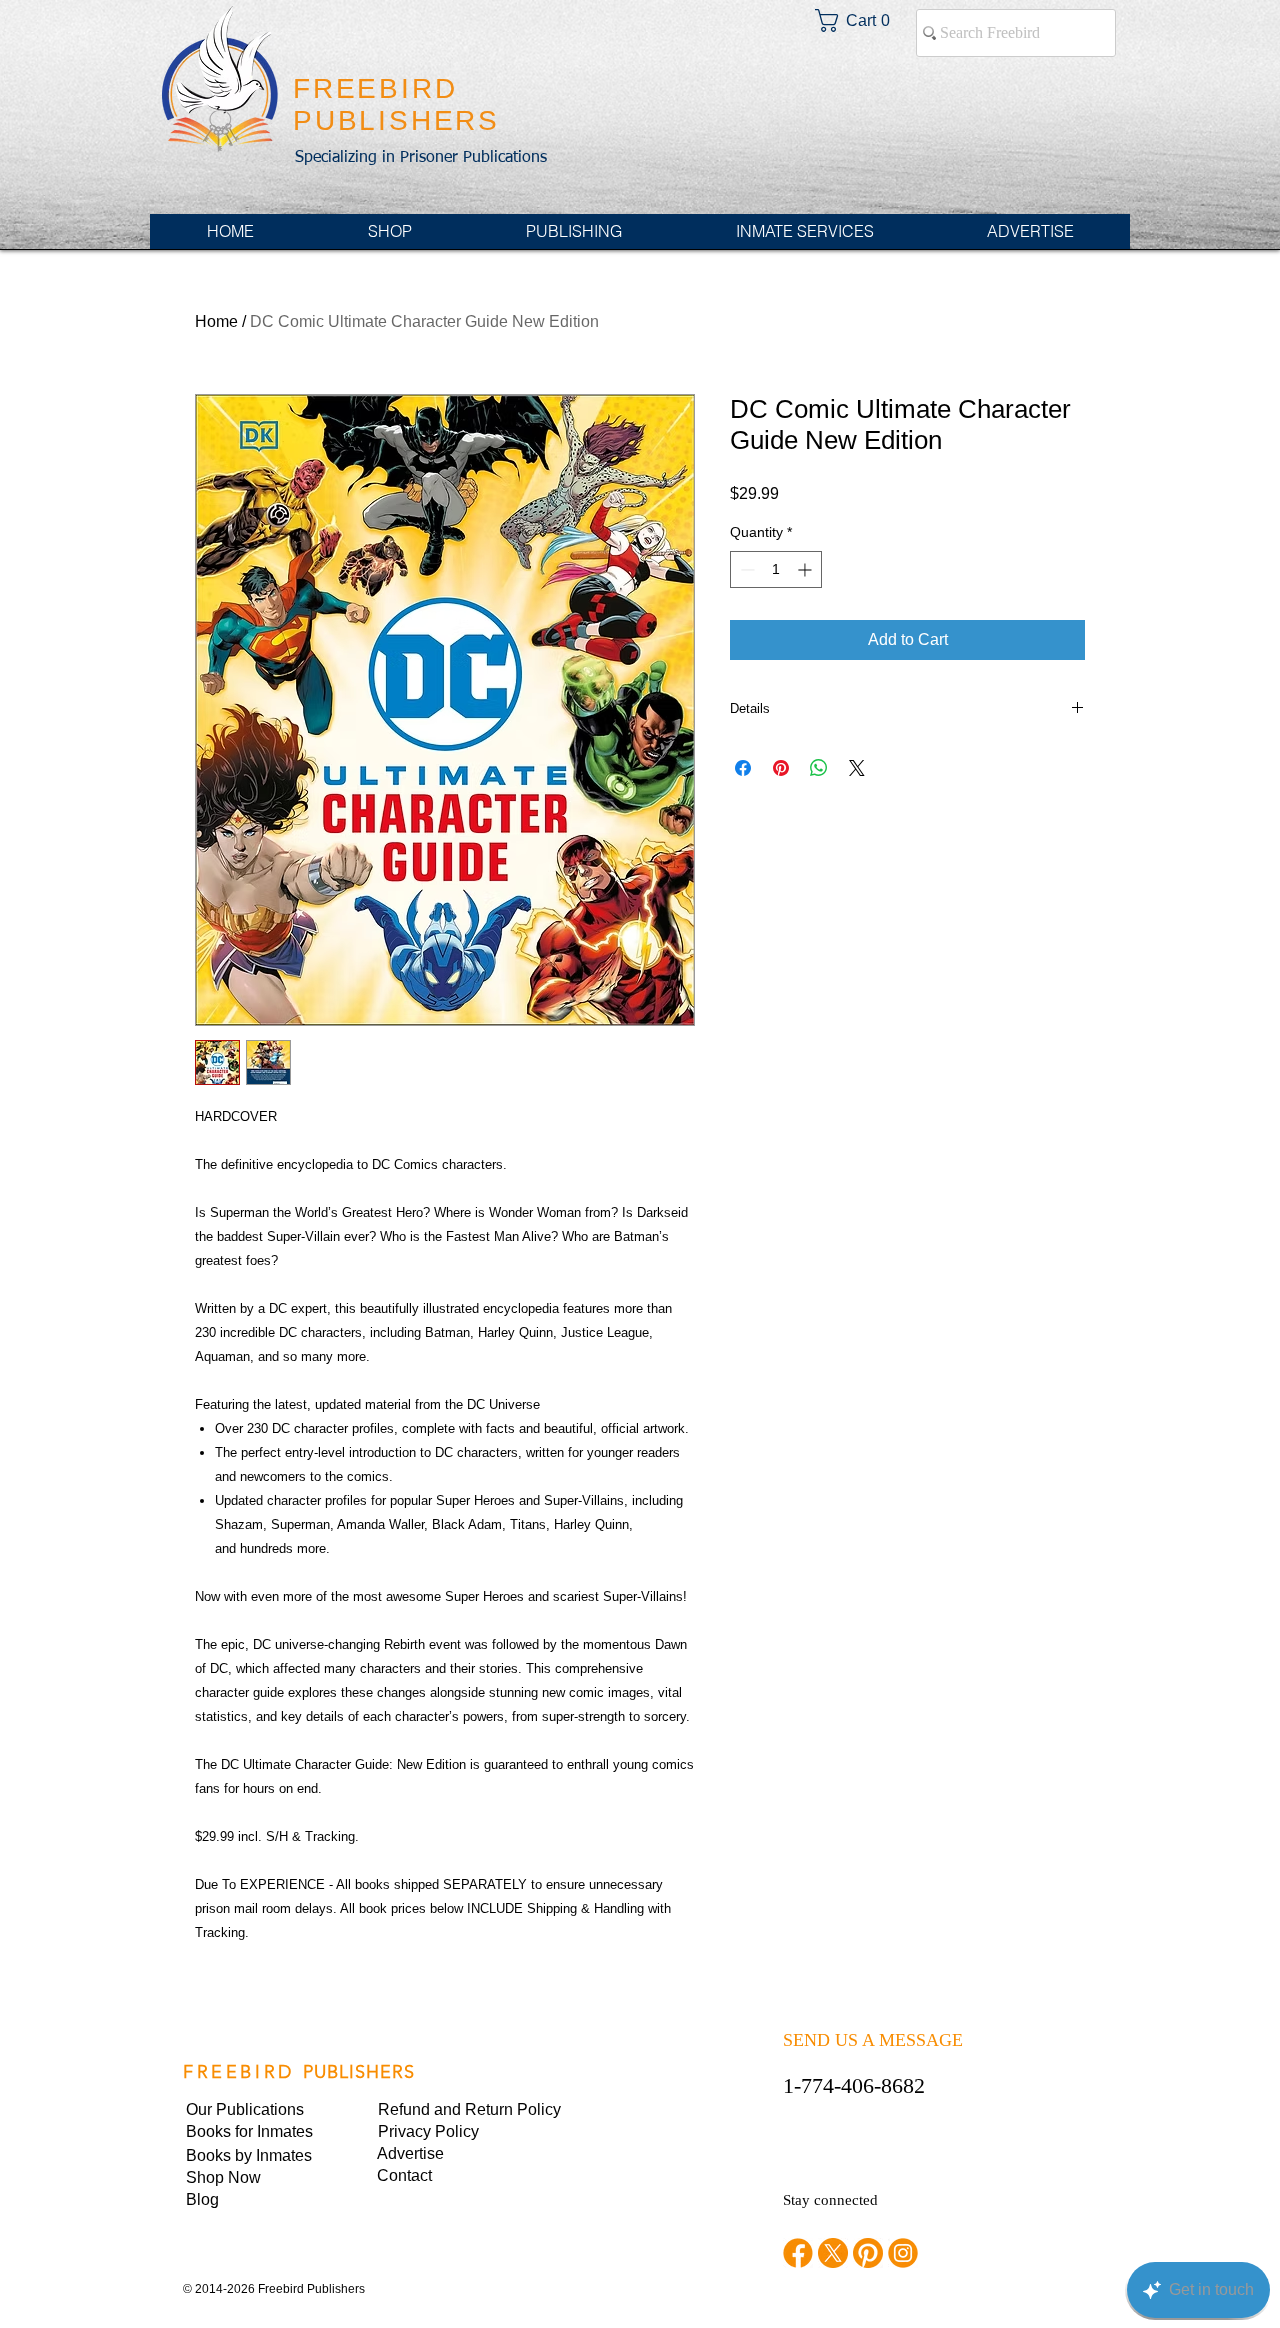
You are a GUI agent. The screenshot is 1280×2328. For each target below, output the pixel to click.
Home (216, 321)
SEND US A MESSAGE (873, 2040)
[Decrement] (745, 569)
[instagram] (903, 2253)
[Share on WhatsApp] (819, 768)
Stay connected (830, 2200)
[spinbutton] (776, 569)
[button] (446, 2132)
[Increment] (806, 569)
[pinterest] (868, 2253)
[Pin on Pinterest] (781, 768)
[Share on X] (857, 768)
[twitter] (833, 2253)
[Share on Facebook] (743, 768)
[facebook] (798, 2253)
